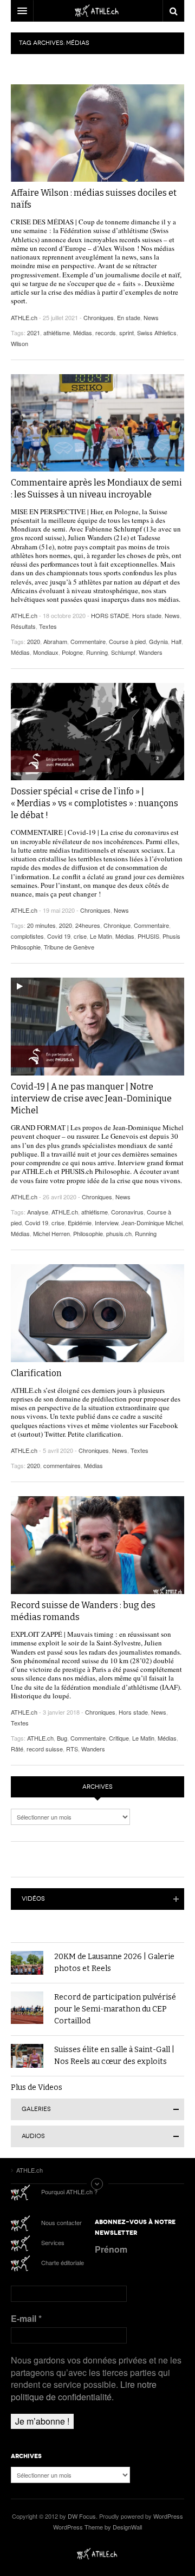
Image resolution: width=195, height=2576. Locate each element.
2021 (34, 333)
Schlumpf (123, 652)
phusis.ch (119, 1233)
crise (80, 936)
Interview (106, 1223)
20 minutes (41, 925)
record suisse (45, 1749)
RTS (72, 1749)
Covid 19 (59, 936)
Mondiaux (46, 652)
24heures (88, 925)
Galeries (36, 2109)
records (106, 333)
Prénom (111, 2249)
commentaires (62, 1465)
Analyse (38, 1212)
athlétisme (57, 333)
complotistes (27, 936)
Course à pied (127, 641)
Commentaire (88, 641)
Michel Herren (51, 1233)
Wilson (19, 343)
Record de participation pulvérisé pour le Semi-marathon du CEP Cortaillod (115, 2009)
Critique (119, 1738)
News (151, 317)
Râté (17, 1749)
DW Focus (97, 11)
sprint (126, 333)
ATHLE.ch (24, 317)
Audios (33, 2136)
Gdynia (158, 641)
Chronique (117, 925)
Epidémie (80, 1223)
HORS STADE (110, 615)
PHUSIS (148, 936)
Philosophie (88, 1233)
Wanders (151, 652)
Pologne (72, 652)
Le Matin (101, 936)
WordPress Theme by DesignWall (97, 2527)
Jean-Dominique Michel (152, 1223)
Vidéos (33, 1899)
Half (176, 641)
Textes (48, 626)
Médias (83, 333)
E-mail (26, 2319)
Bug (62, 1738)
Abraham (55, 641)
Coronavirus (127, 1212)
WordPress (168, 2516)
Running (97, 652)
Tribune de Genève (69, 947)
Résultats (23, 626)
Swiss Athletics (157, 333)
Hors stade (147, 615)
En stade (129, 317)
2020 (34, 641)
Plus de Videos (37, 2087)
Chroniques (99, 317)
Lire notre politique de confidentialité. (84, 2390)
